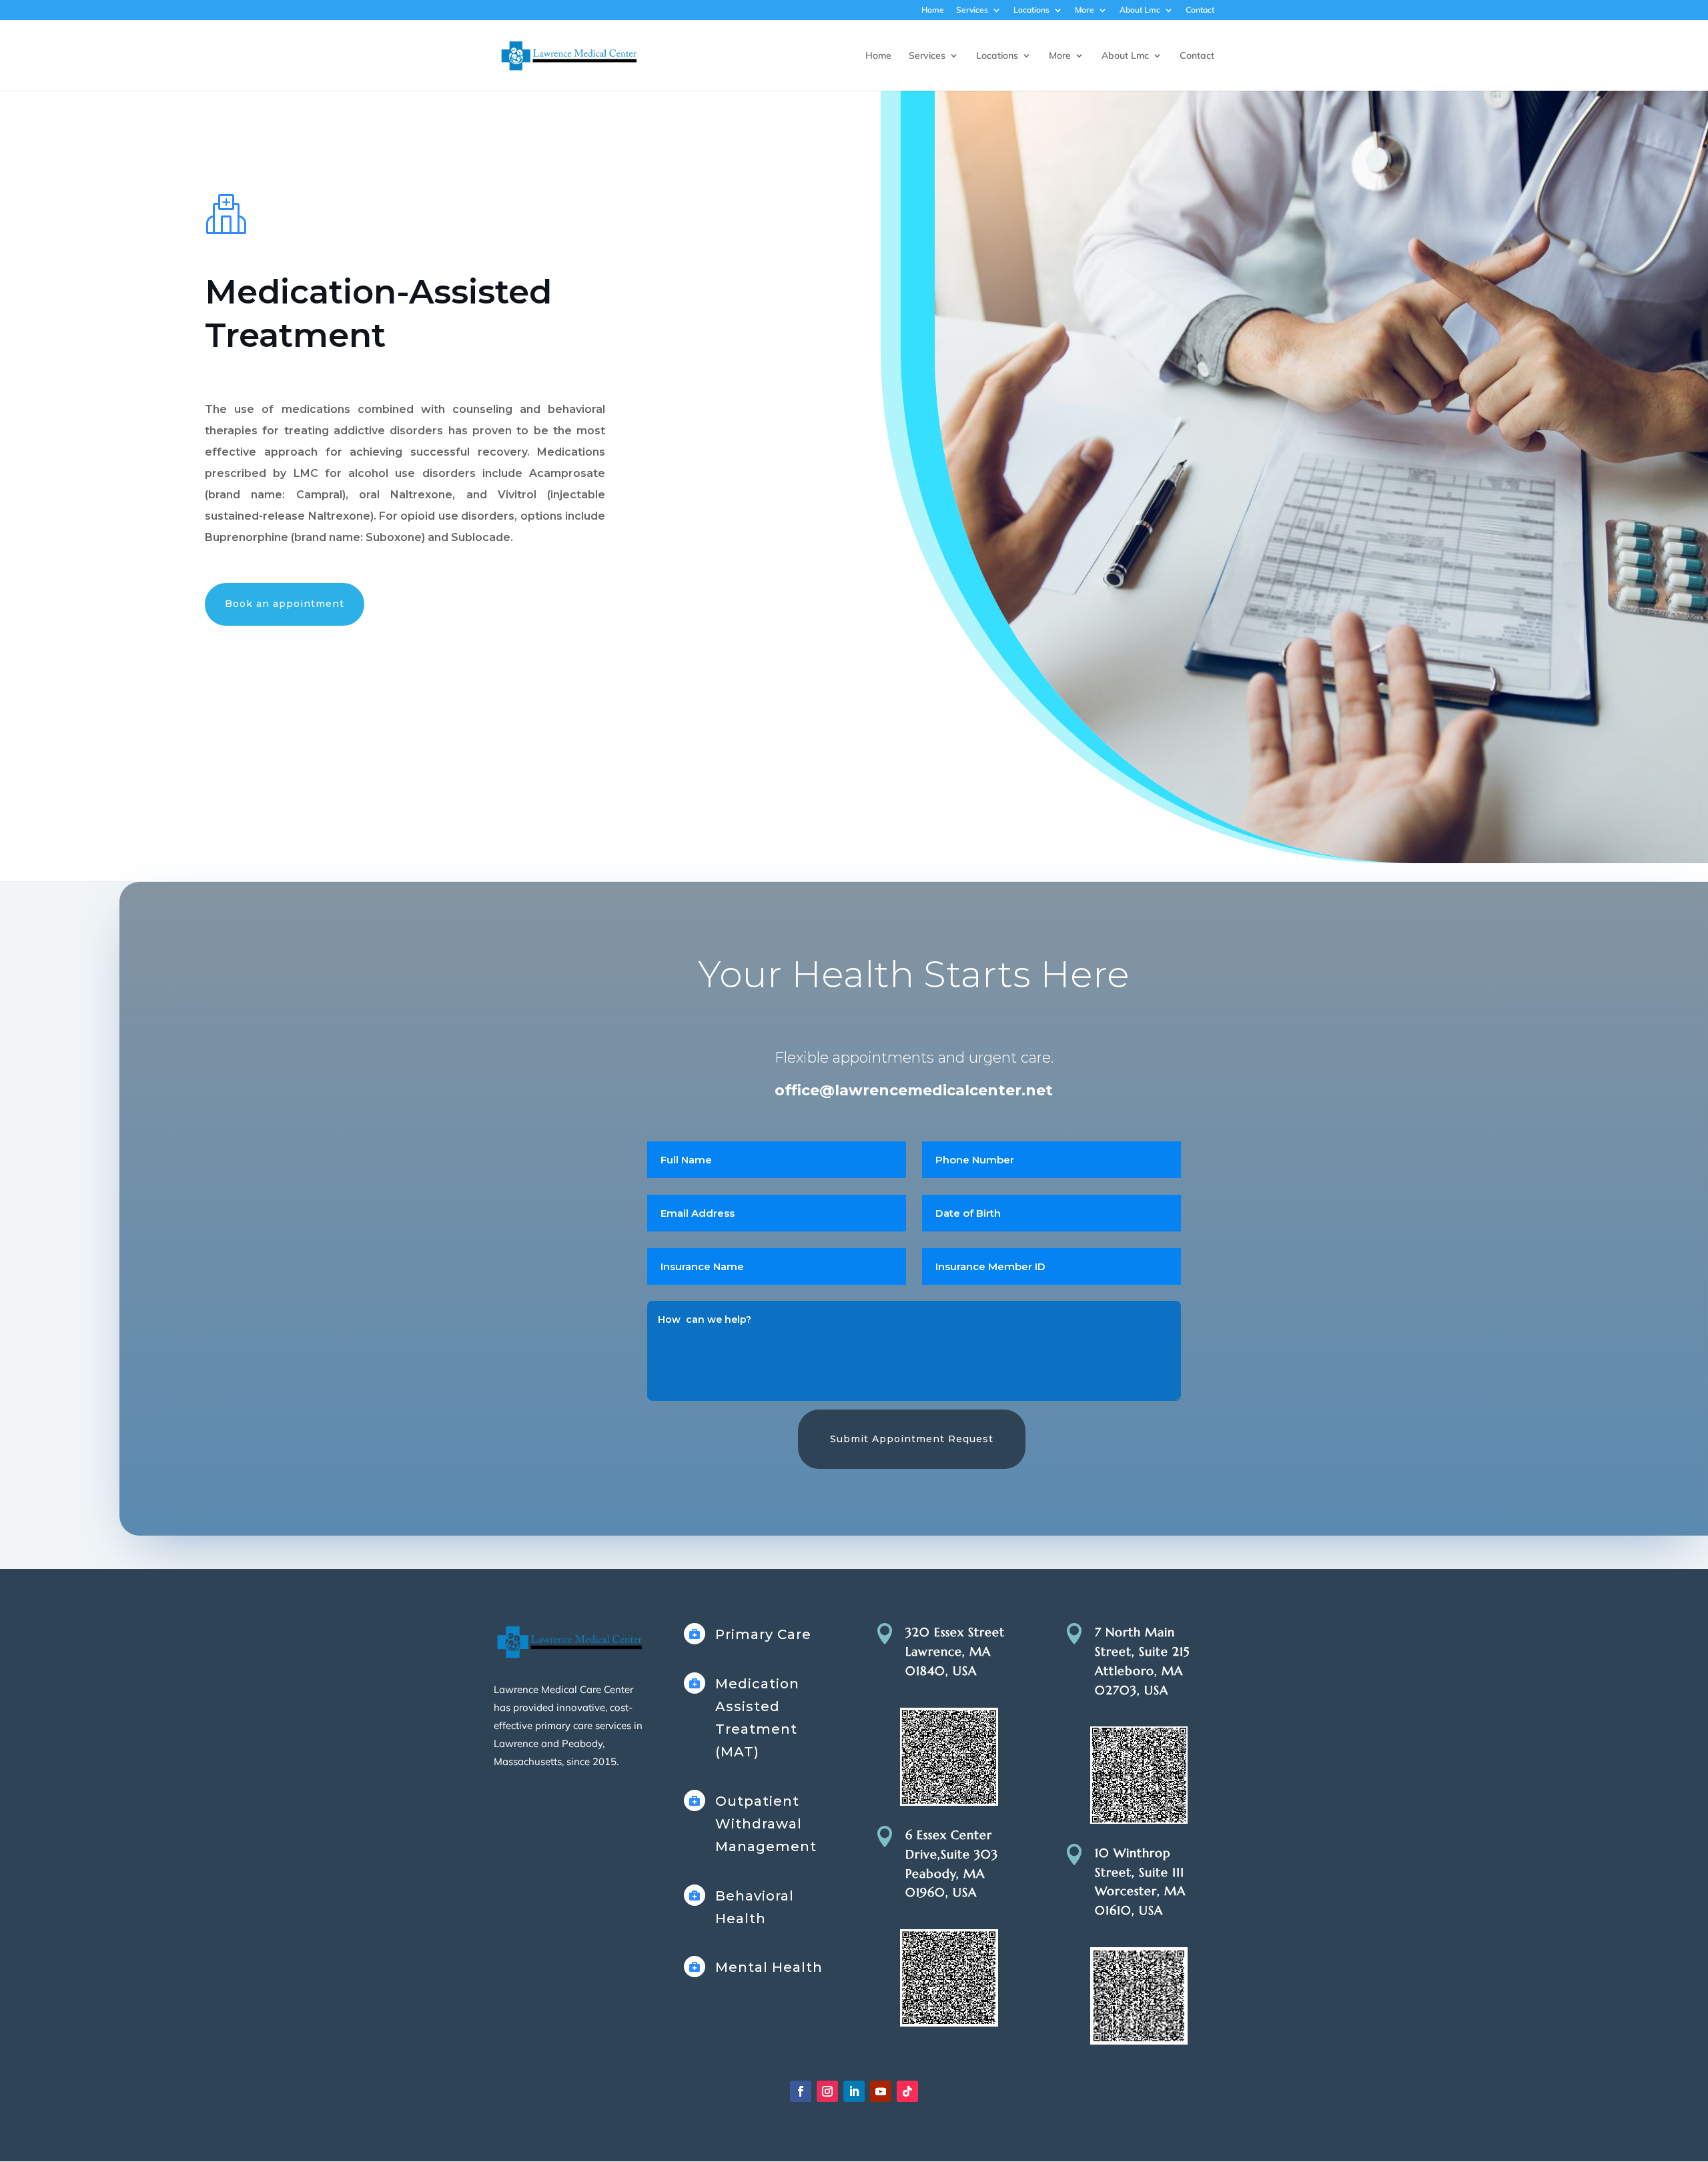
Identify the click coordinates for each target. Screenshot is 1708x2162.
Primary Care (763, 1634)
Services (972, 10)
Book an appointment (285, 604)
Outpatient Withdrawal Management (766, 1824)
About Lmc (1140, 10)
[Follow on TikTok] (907, 2091)
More (1085, 10)
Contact (1200, 10)
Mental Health (769, 1967)
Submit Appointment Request (912, 1439)
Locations (1031, 10)
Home (933, 10)
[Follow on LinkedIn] (854, 2091)
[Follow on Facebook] (801, 2091)
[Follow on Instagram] (827, 2091)
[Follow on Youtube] (881, 2091)
